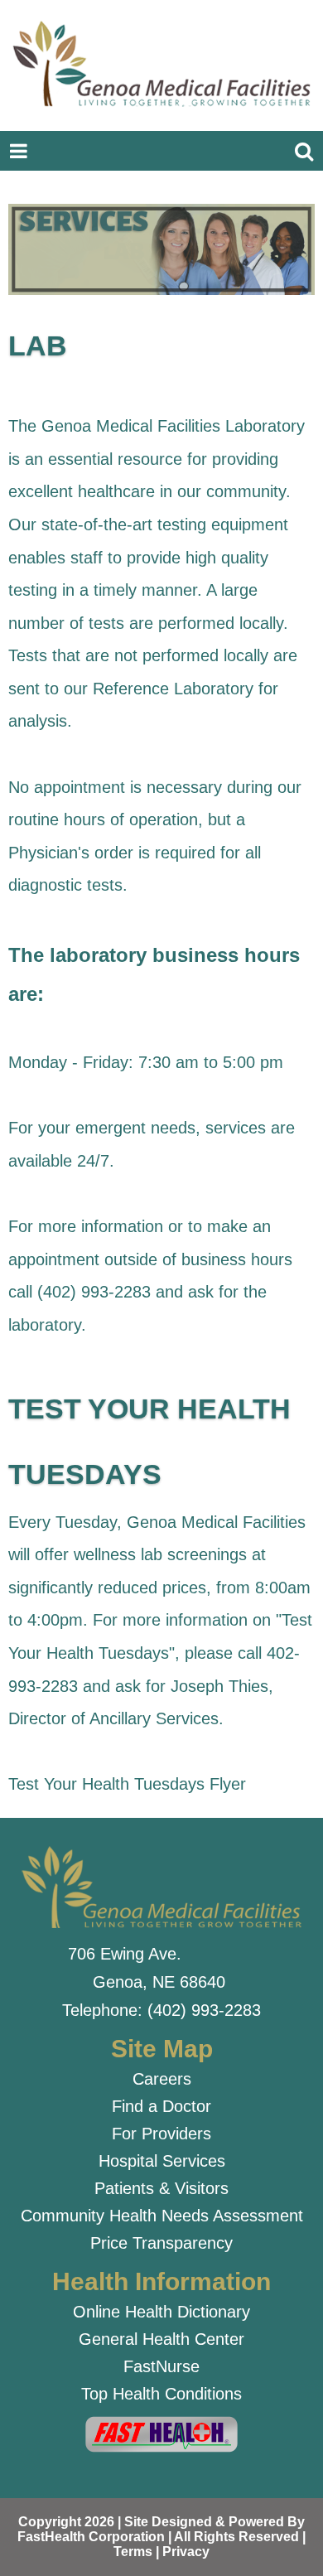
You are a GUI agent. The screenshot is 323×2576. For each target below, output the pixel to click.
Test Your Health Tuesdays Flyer (127, 1784)
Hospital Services (162, 2161)
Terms (133, 2552)
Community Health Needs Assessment (162, 2216)
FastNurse (161, 2366)
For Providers (161, 2134)
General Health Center (161, 2339)
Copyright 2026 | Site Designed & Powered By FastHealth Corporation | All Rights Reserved (161, 2529)
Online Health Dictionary (161, 2312)
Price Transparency (161, 2243)
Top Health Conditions (161, 2394)
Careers (162, 2079)
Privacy (186, 2552)
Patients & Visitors (161, 2188)
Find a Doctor (161, 2106)
